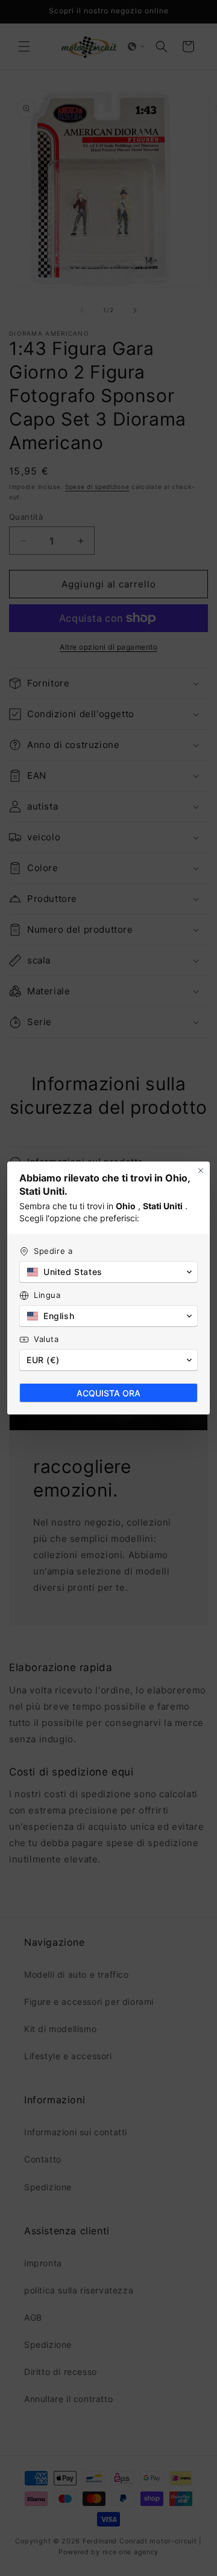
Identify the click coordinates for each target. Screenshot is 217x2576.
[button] (108, 1272)
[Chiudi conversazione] (201, 1171)
